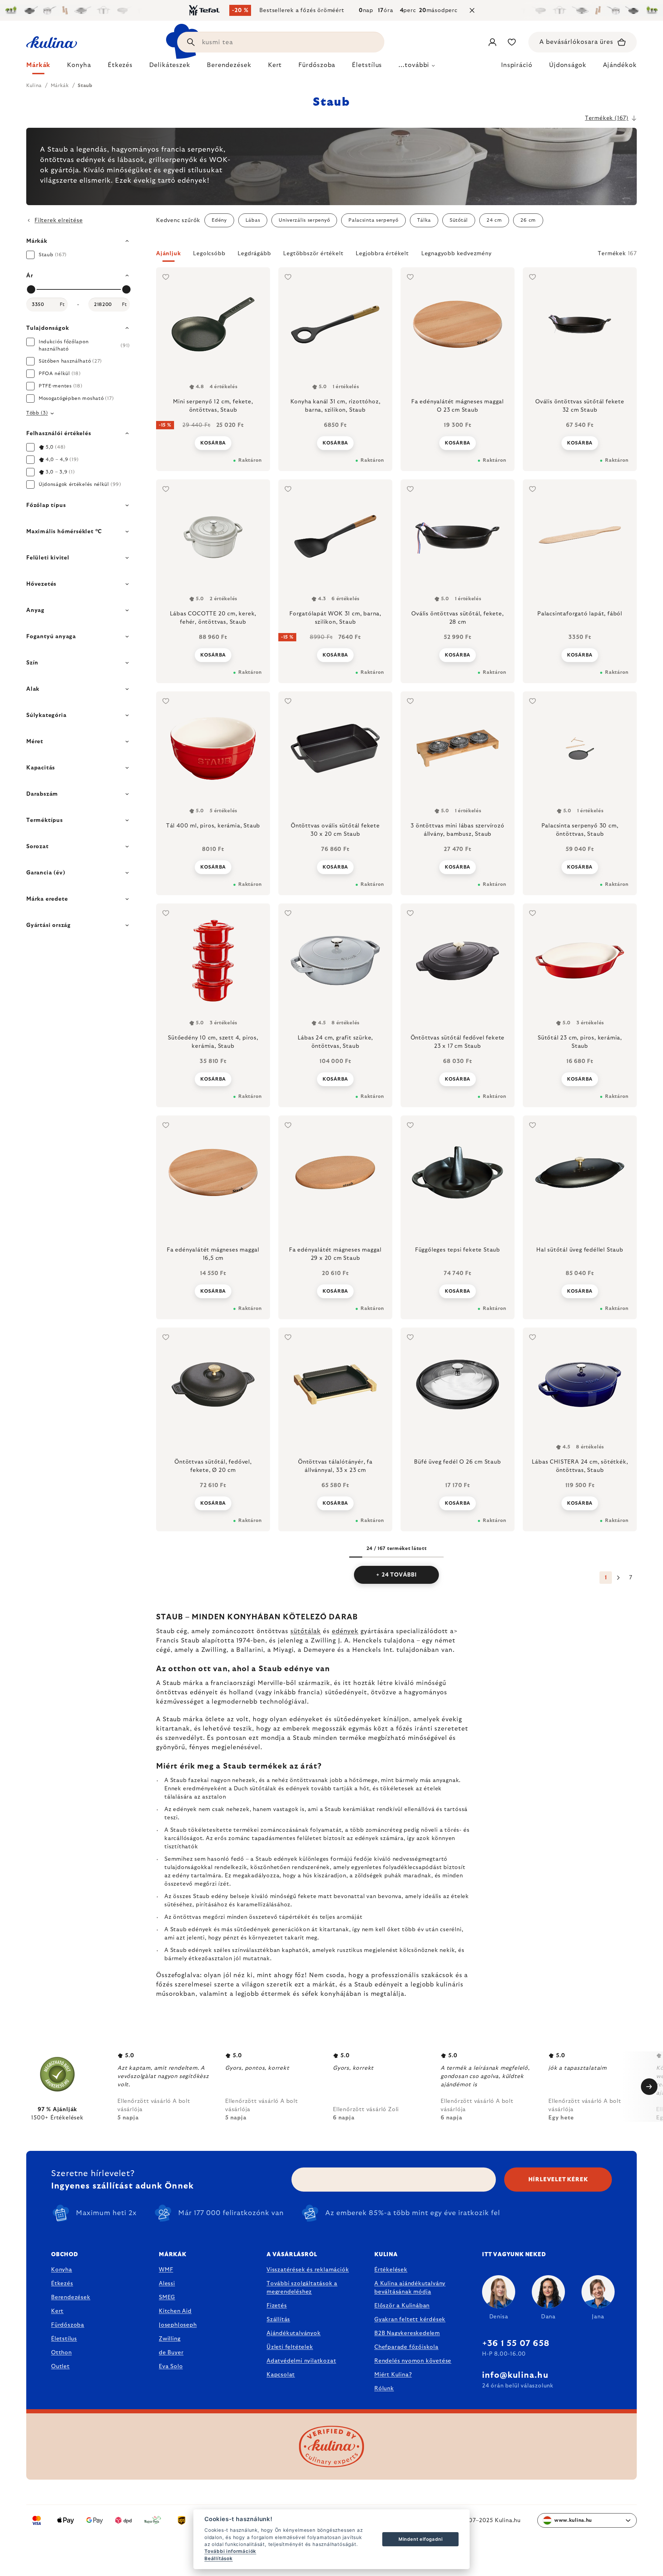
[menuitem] (38, 67)
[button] (396, 256)
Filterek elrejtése (59, 220)
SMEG (167, 2297)
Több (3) (37, 413)
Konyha (62, 2270)
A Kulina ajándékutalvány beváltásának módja (410, 2288)
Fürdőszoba (68, 2325)
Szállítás (278, 2319)
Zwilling (170, 2339)
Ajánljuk (168, 253)
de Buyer (171, 2353)
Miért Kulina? (393, 2375)
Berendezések (71, 2297)
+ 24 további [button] (396, 1575)
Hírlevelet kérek (558, 2180)
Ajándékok (620, 65)
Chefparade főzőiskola (406, 2347)
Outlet (60, 2366)
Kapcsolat (281, 2375)
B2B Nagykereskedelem (407, 2333)
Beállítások (219, 2558)
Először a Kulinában (402, 2306)
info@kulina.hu (515, 2375)
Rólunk (384, 2388)
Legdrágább (254, 253)
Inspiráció (517, 65)
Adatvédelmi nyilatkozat (301, 2361)
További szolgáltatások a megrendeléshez (302, 2288)
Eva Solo (171, 2366)
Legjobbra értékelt (382, 253)
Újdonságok (568, 65)
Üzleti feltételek (290, 2347)
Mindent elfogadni (421, 2539)
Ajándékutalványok (294, 2333)
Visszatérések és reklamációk (308, 2270)
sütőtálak (306, 1631)
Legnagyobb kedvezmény (457, 253)
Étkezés (62, 2283)
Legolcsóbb (209, 253)
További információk (230, 2551)
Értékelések (391, 2270)
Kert (57, 2311)
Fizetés (277, 2306)
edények (345, 1631)
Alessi (167, 2283)
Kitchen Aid (175, 2311)
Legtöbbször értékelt (313, 253)
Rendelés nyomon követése (413, 2361)
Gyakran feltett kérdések (410, 2319)
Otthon (61, 2353)
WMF (166, 2270)
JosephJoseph (178, 2325)
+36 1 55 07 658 (516, 2344)
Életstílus (64, 2339)
